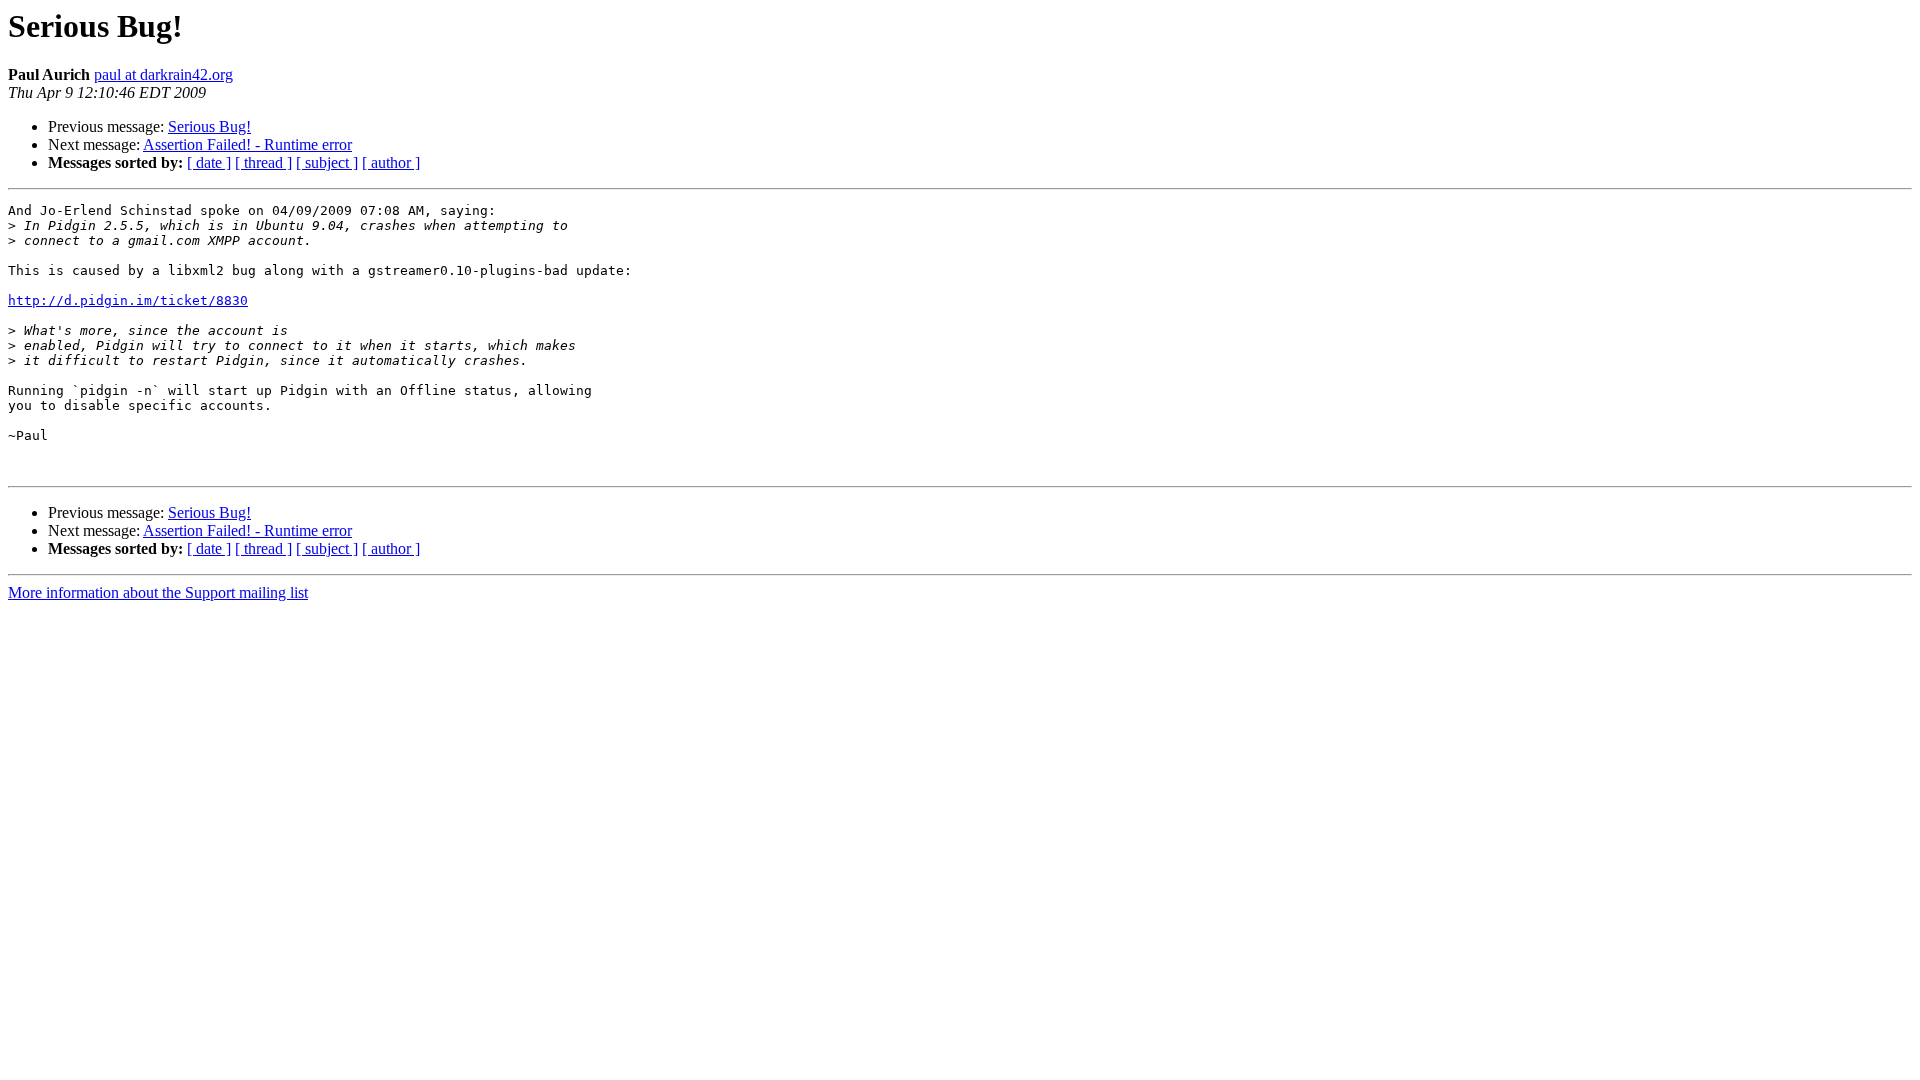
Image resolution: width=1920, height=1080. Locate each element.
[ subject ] (327, 162)
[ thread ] (263, 162)
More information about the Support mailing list (158, 592)
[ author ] (391, 162)
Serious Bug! (209, 126)
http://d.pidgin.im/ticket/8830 (128, 300)
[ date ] (209, 162)
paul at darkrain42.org (163, 74)
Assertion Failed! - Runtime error (247, 144)
